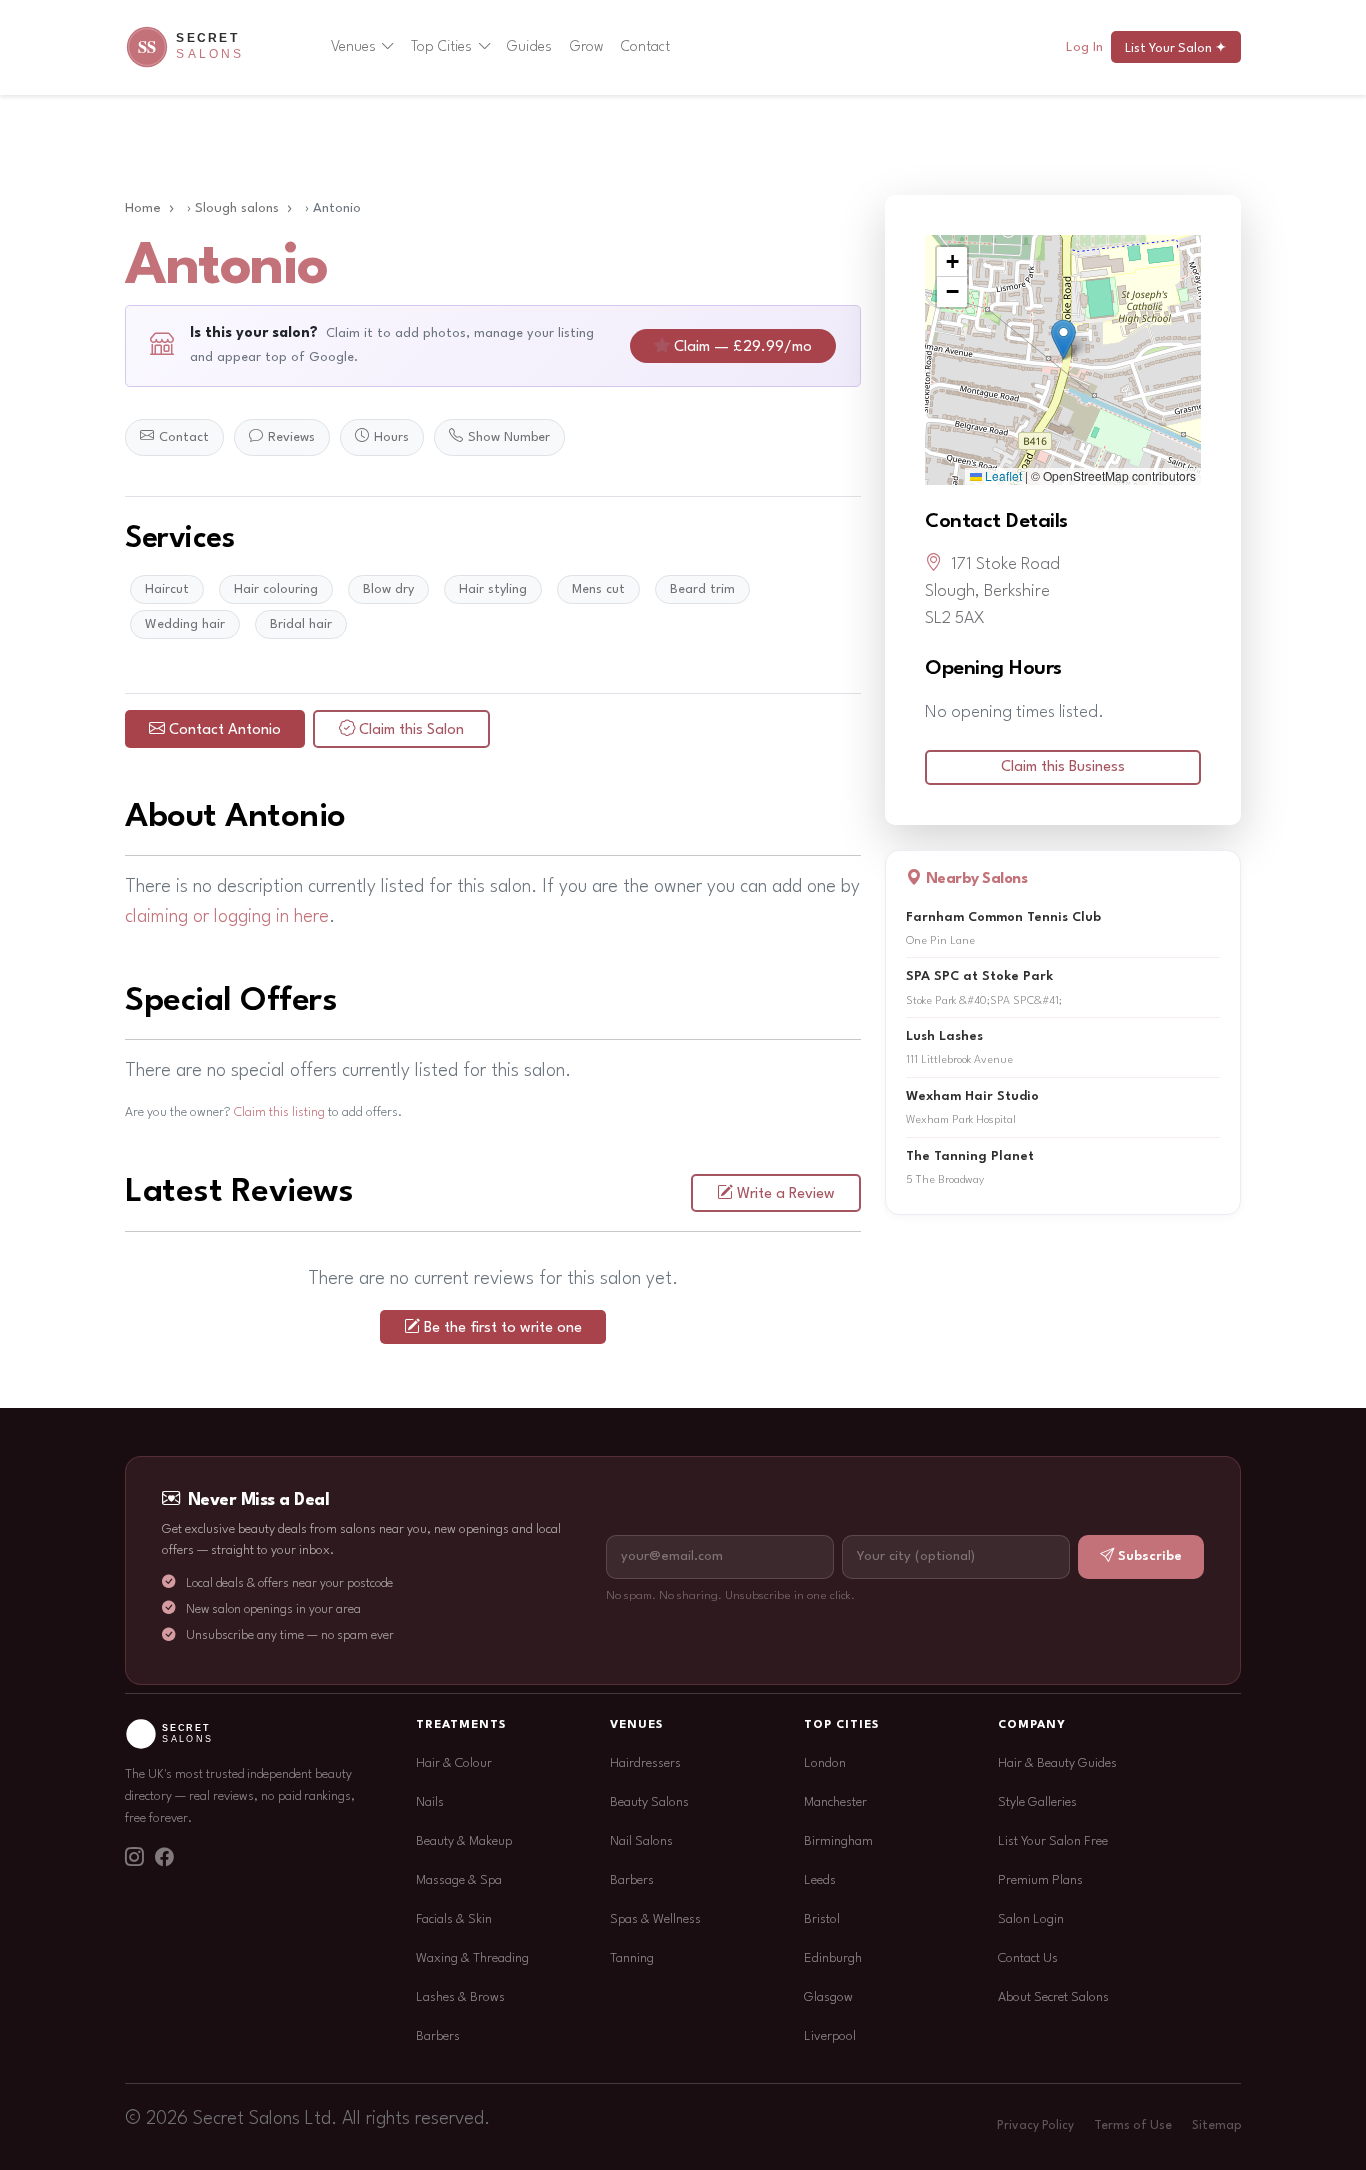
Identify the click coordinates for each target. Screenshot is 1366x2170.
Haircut (167, 589)
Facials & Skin (454, 1919)
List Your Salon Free (1053, 1841)
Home (143, 208)
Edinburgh (833, 1958)
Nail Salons (641, 1841)
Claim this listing (279, 1112)
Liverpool (830, 2036)
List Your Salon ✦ (1176, 48)
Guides (529, 47)
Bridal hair (301, 624)
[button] (1063, 339)
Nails (430, 1802)
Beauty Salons (649, 1802)
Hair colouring (276, 589)
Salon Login (1031, 1919)
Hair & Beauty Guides (1057, 1763)
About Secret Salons (1053, 1997)
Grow (587, 47)
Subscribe (1150, 1556)
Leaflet (1002, 475)
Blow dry (388, 589)
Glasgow (828, 1997)
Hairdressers (645, 1763)
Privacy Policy (1035, 2126)
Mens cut (598, 589)
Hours (391, 437)
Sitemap (1216, 2126)
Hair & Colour (454, 1763)
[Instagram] (134, 1859)
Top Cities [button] (441, 47)
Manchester (835, 1802)
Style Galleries (1037, 1802)
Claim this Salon (411, 730)
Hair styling (493, 589)
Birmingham (838, 1841)
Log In (1084, 47)
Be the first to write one (503, 1328)
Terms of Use (1133, 2126)
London (825, 1763)
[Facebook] (164, 1859)
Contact (645, 47)
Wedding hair (185, 624)
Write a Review (786, 1194)
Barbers (438, 2036)
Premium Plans (1040, 1880)
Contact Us (1028, 1958)
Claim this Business (1063, 767)
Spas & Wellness (655, 1919)
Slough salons (237, 208)
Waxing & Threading (472, 1958)
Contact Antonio (225, 730)
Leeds (820, 1880)
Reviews (291, 437)
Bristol (822, 1919)
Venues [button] (353, 47)
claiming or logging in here (227, 917)
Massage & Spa (459, 1880)
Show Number (509, 437)
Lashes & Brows (460, 1997)
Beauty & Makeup (464, 1841)
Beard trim (702, 589)
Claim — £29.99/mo (743, 347)
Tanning (632, 1958)
